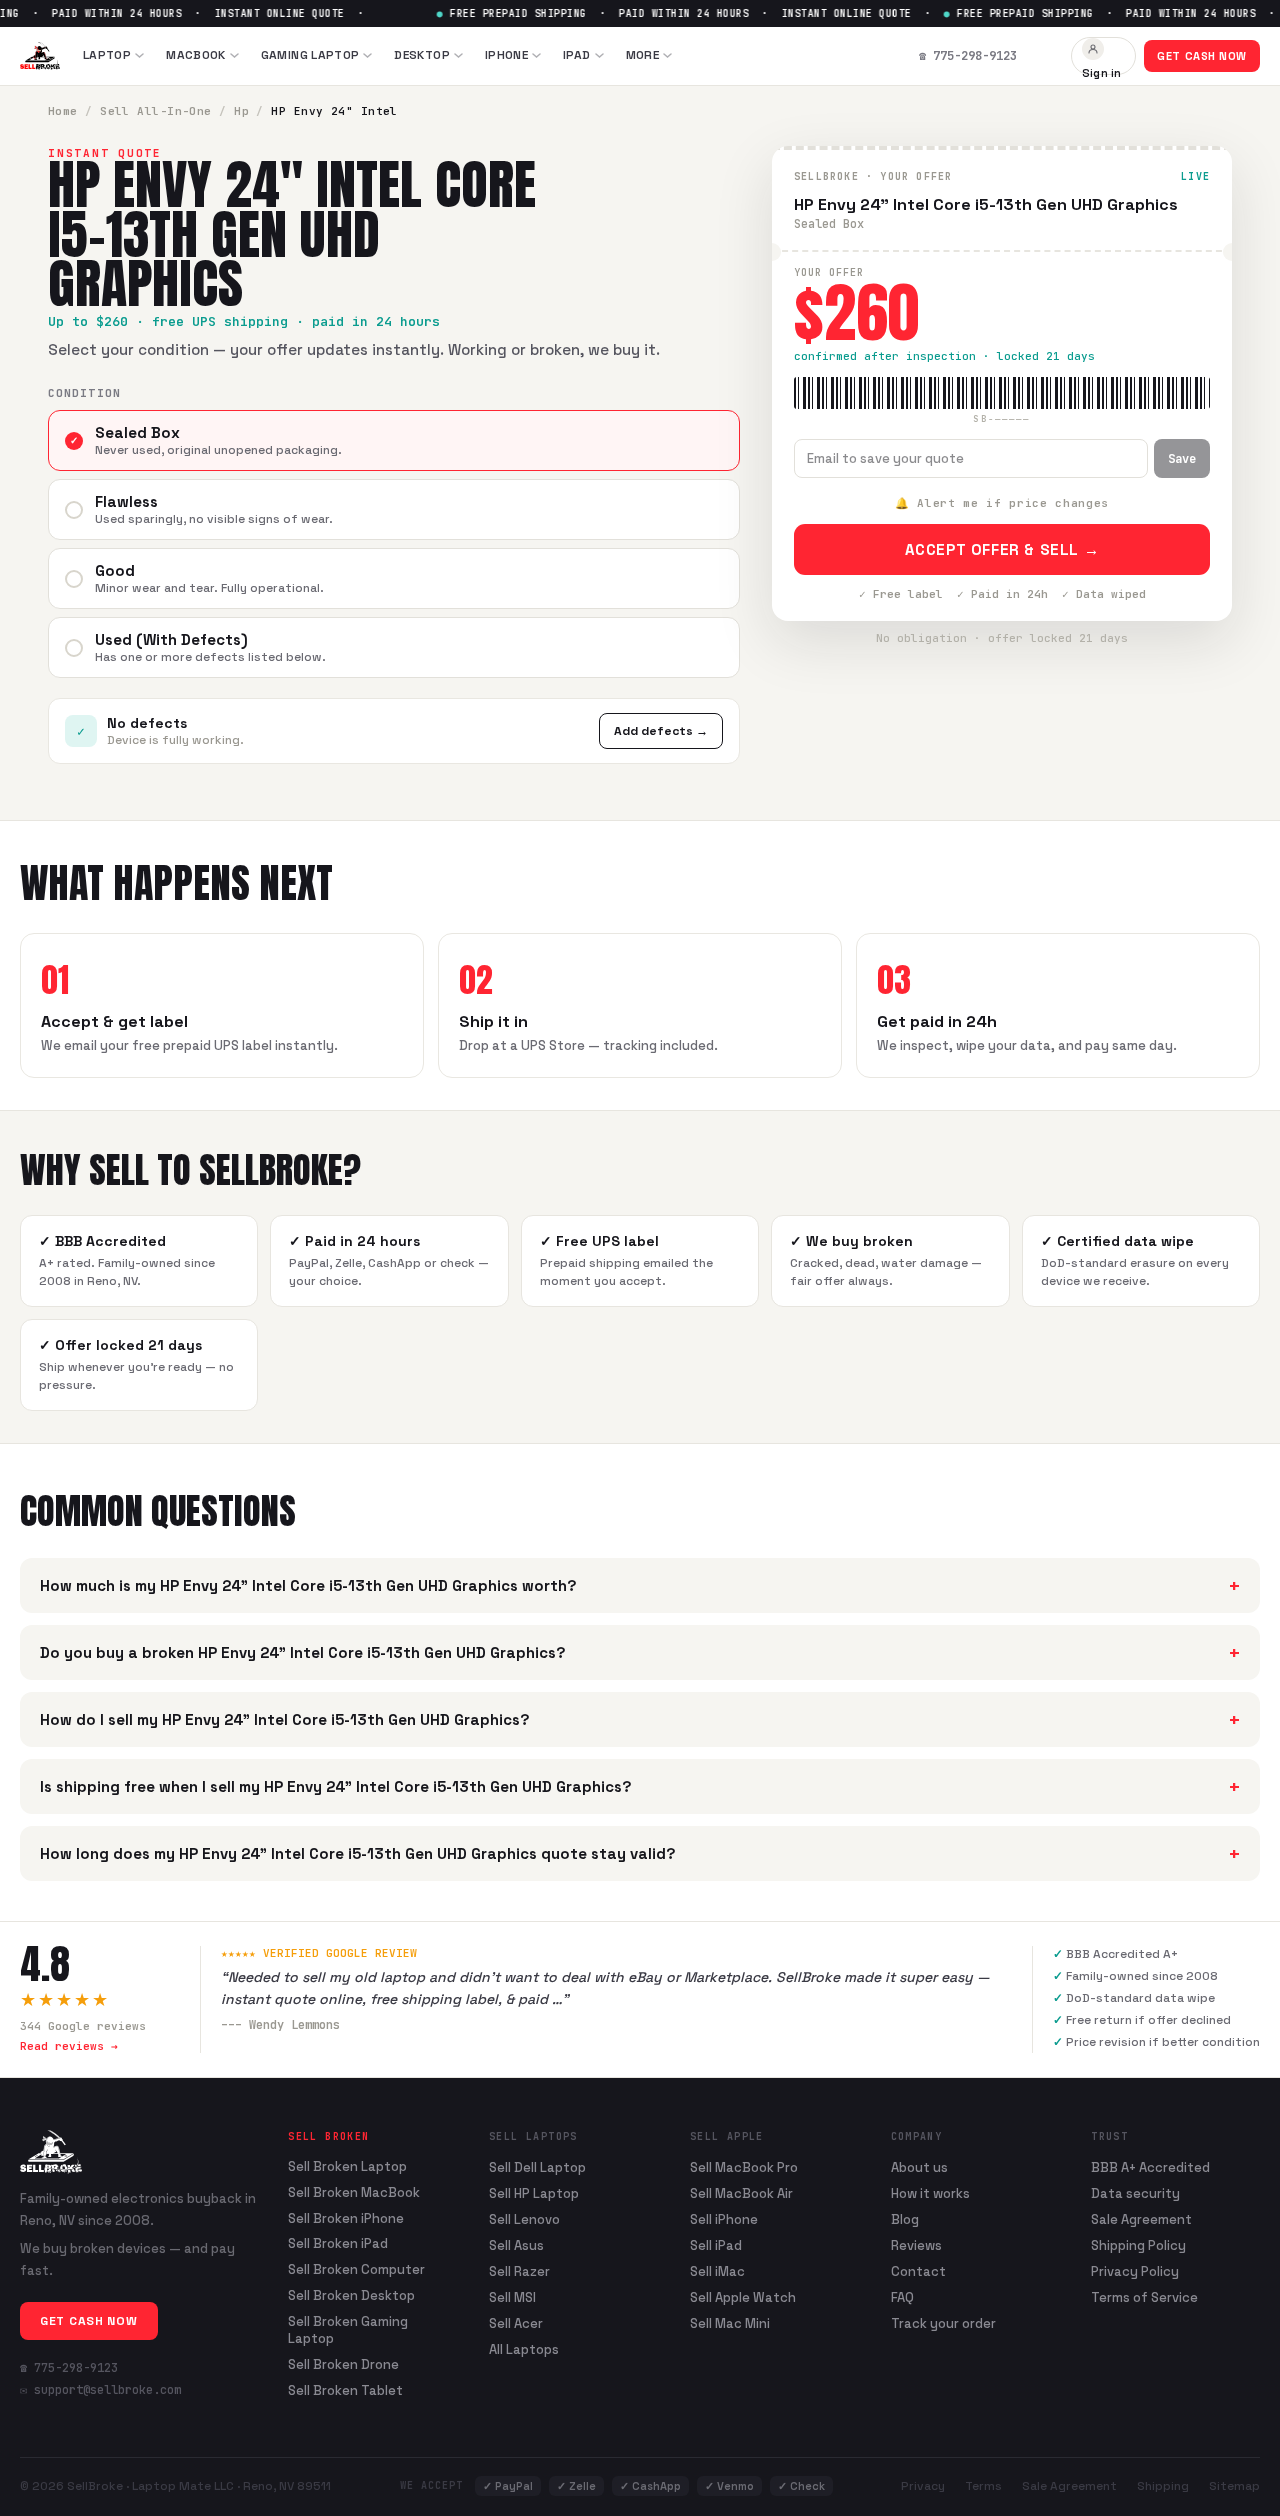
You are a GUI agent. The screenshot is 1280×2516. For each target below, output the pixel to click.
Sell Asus (516, 2245)
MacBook (196, 55)
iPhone (506, 55)
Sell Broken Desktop (351, 2296)
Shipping (1163, 2486)
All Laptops (524, 2349)
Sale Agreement (1141, 2219)
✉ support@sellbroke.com (100, 2390)
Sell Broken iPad (338, 2244)
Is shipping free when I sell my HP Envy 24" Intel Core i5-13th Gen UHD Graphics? (640, 1786)
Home (63, 111)
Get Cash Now (1202, 56)
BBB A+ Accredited (1150, 2167)
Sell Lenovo (524, 2219)
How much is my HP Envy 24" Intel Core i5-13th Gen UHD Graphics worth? (640, 1585)
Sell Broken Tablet (345, 2391)
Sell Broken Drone (343, 2365)
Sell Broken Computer (356, 2270)
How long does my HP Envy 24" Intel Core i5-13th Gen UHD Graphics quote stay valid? (640, 1853)
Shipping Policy (1138, 2245)
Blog (905, 2219)
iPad (576, 55)
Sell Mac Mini (730, 2323)
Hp (241, 111)
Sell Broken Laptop (347, 2167)
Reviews (916, 2245)
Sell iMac (717, 2271)
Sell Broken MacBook (354, 2193)
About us (919, 2167)
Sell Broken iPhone (346, 2219)
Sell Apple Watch (743, 2297)
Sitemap (1234, 2486)
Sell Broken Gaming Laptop (348, 2330)
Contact (918, 2271)
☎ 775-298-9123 (69, 2368)
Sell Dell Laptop (537, 2167)
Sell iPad (716, 2245)
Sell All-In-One (156, 111)
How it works (930, 2193)
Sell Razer (519, 2271)
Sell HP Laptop (534, 2193)
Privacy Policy (1135, 2271)
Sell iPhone (724, 2219)
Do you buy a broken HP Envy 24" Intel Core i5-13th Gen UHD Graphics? (640, 1652)
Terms (983, 2486)
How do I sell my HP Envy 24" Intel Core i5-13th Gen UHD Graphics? (640, 1719)
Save (1182, 459)
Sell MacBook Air (741, 2193)
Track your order (943, 2323)
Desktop (422, 55)
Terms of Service (1144, 2297)
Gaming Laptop (310, 55)
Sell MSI (512, 2297)
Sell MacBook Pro (744, 2167)
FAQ (902, 2297)
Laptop (107, 55)
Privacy (923, 2486)
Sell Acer (516, 2323)
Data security (1135, 2193)
